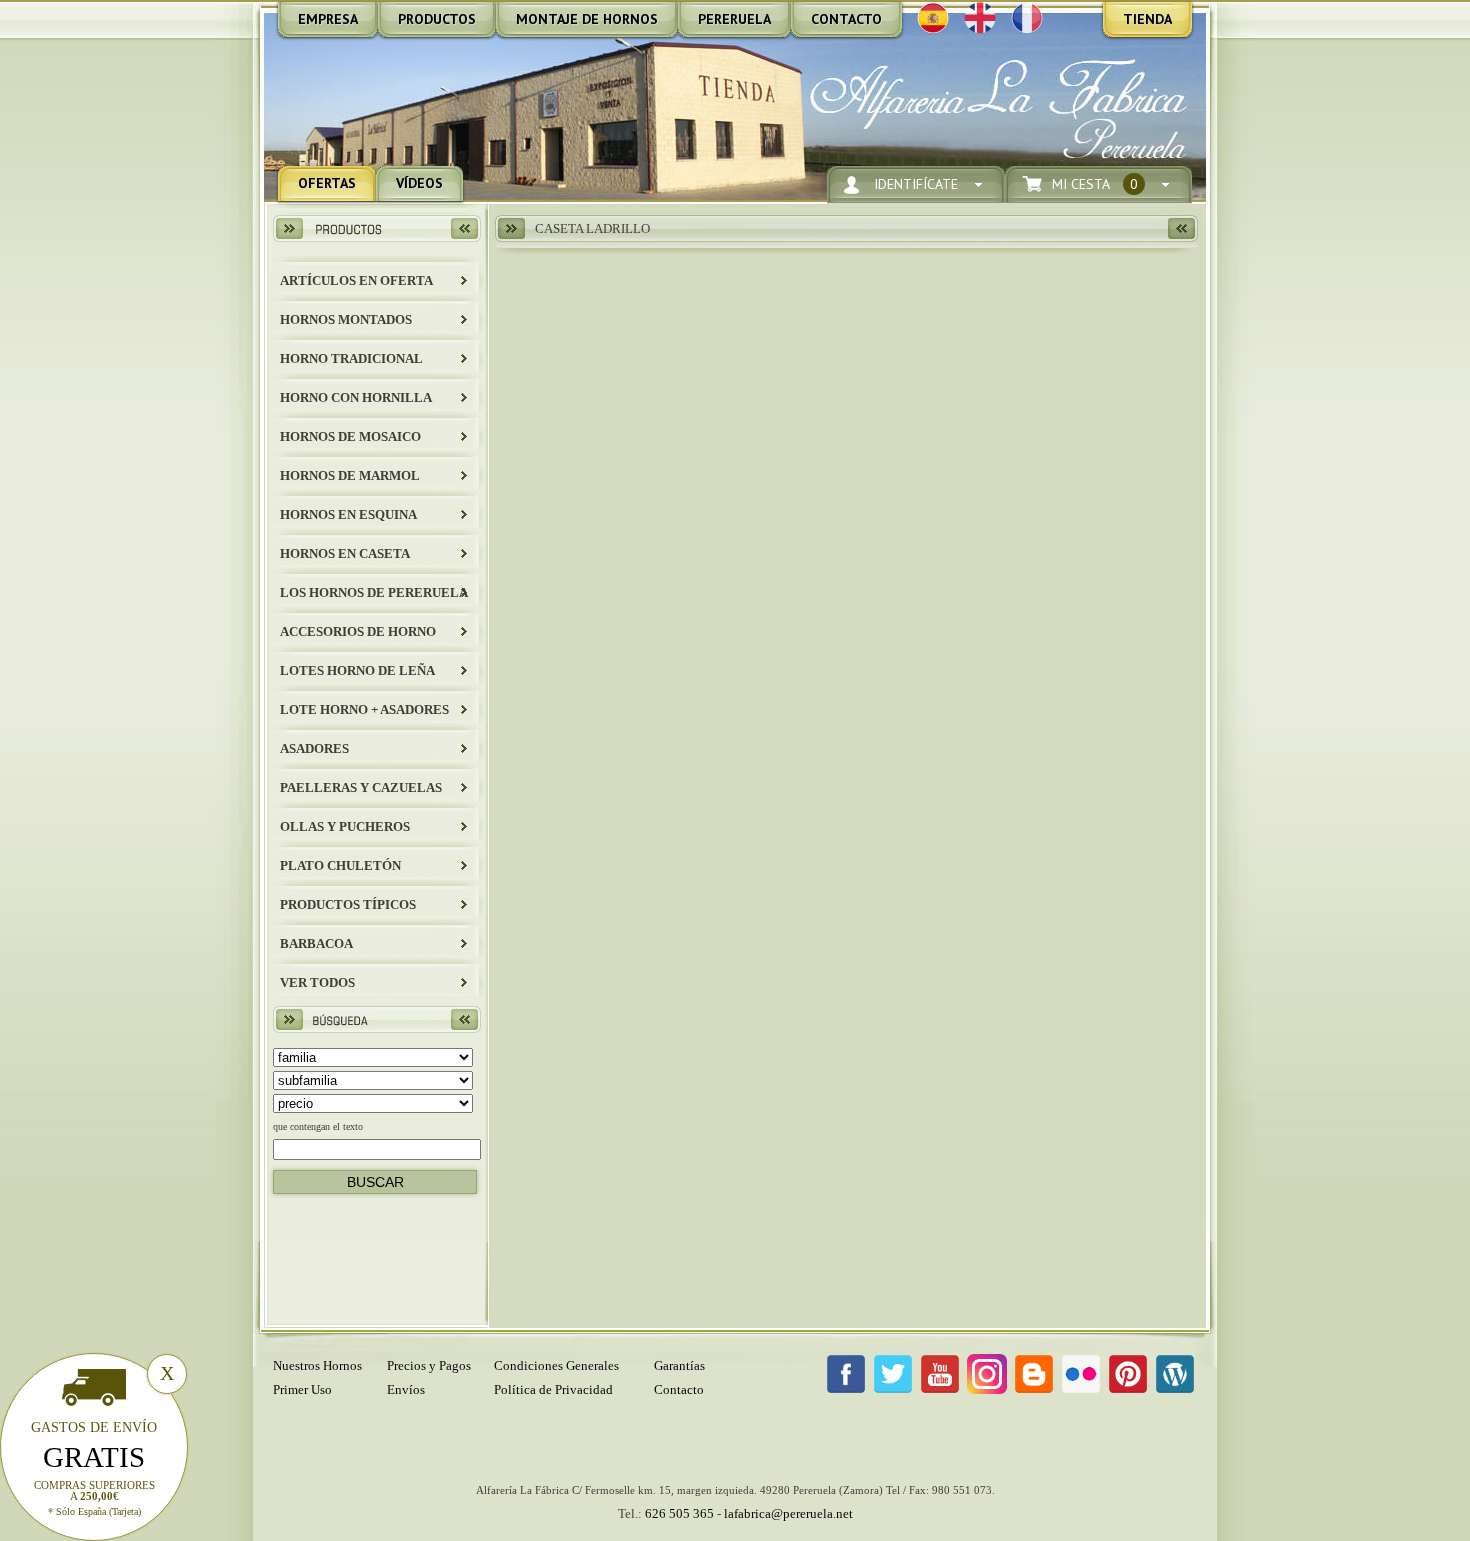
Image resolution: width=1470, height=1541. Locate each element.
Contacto (679, 1389)
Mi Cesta (1095, 184)
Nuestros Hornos (317, 1365)
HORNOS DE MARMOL (350, 475)
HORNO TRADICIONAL (351, 358)
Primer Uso (302, 1389)
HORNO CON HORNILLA (356, 397)
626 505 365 (679, 1513)
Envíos (406, 1389)
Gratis (94, 1457)
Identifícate (916, 184)
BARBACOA (316, 943)
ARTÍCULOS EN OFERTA (356, 280)
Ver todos (317, 982)
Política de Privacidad (553, 1389)
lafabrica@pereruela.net (788, 1513)
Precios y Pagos (429, 1365)
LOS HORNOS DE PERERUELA (374, 592)
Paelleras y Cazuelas (361, 787)
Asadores (314, 748)
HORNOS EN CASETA (345, 553)
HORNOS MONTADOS (346, 319)
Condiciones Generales (556, 1365)
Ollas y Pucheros (345, 826)
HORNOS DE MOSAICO (350, 436)
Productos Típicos (348, 904)
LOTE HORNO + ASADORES (364, 709)
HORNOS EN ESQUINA (348, 514)
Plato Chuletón (340, 865)
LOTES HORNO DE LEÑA (357, 670)
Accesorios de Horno (358, 631)
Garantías (679, 1365)
